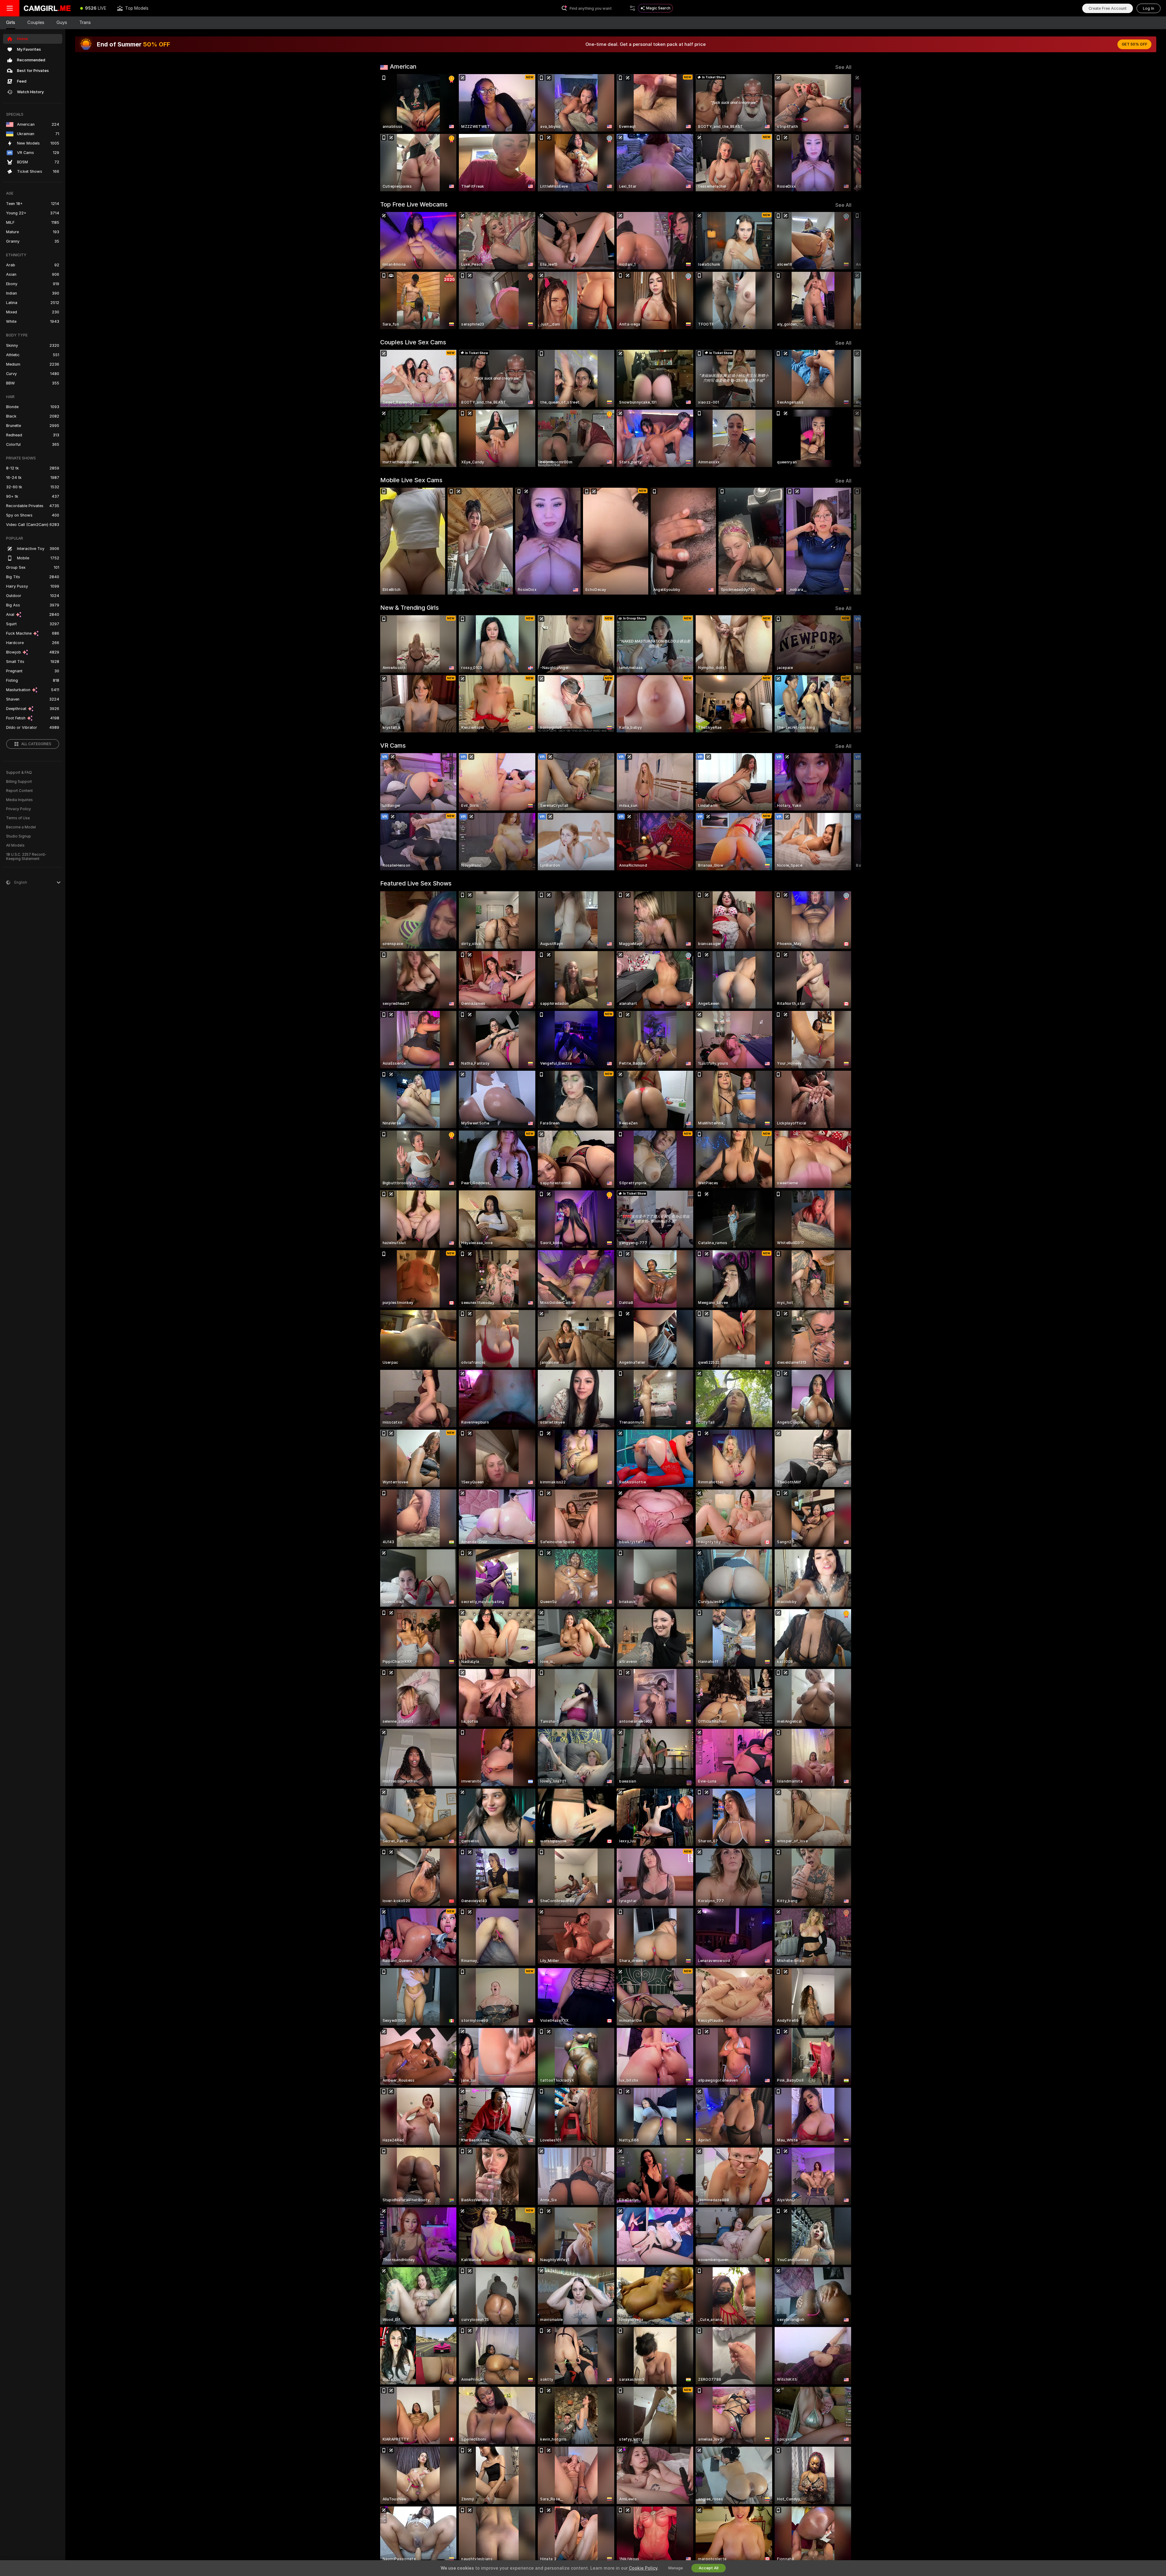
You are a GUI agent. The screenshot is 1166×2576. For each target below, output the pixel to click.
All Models (15, 845)
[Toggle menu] (10, 8)
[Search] (632, 8)
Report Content (19, 791)
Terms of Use (18, 818)
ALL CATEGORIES (36, 744)
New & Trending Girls (409, 608)
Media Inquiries (19, 800)
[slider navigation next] (846, 133)
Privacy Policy (19, 809)
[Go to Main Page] (47, 8)
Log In (1149, 8)
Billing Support (19, 782)
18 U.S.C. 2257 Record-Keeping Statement (26, 857)
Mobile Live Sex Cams (411, 480)
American (403, 67)
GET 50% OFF (1134, 44)
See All (843, 67)
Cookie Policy (643, 2568)
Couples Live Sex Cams (413, 342)
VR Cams (393, 746)
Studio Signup (19, 836)
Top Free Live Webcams (414, 204)
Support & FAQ (19, 773)
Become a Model (21, 827)
